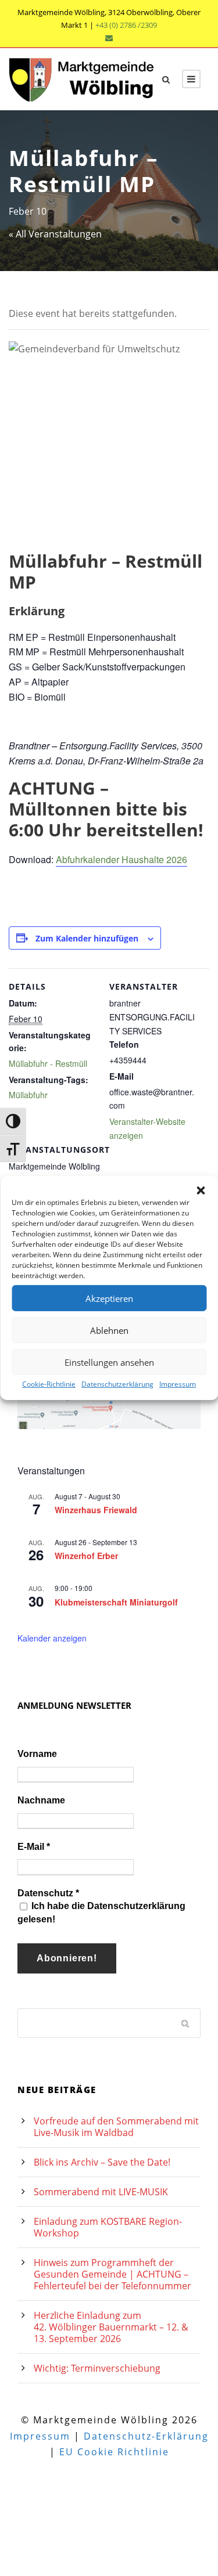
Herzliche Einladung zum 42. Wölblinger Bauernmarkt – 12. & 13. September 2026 (111, 2327)
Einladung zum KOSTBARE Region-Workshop (108, 2227)
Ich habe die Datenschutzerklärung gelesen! (101, 1912)
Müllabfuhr (28, 1095)
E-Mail (34, 1847)
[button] (201, 1190)
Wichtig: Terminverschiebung (97, 2368)
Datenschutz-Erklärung (146, 2436)
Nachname (41, 1800)
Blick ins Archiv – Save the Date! (102, 2162)
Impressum (178, 1384)
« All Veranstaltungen (55, 234)
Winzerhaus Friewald (96, 1510)
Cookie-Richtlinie (49, 1384)
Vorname (37, 1754)
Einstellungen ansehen (109, 1362)
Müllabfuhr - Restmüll (48, 1063)
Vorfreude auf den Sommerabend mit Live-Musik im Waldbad (116, 2127)
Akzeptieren (109, 1298)
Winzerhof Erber (86, 1556)
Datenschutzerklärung (117, 1384)
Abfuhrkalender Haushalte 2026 (121, 859)
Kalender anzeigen (52, 1638)
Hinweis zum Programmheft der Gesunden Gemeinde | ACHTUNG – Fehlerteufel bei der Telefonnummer (112, 2274)
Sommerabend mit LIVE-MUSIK (101, 2192)
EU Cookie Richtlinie (114, 2452)
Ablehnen (109, 1330)
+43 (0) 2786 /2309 (126, 25)
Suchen (186, 2023)
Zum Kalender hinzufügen (87, 938)
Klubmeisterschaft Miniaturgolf (116, 1602)
